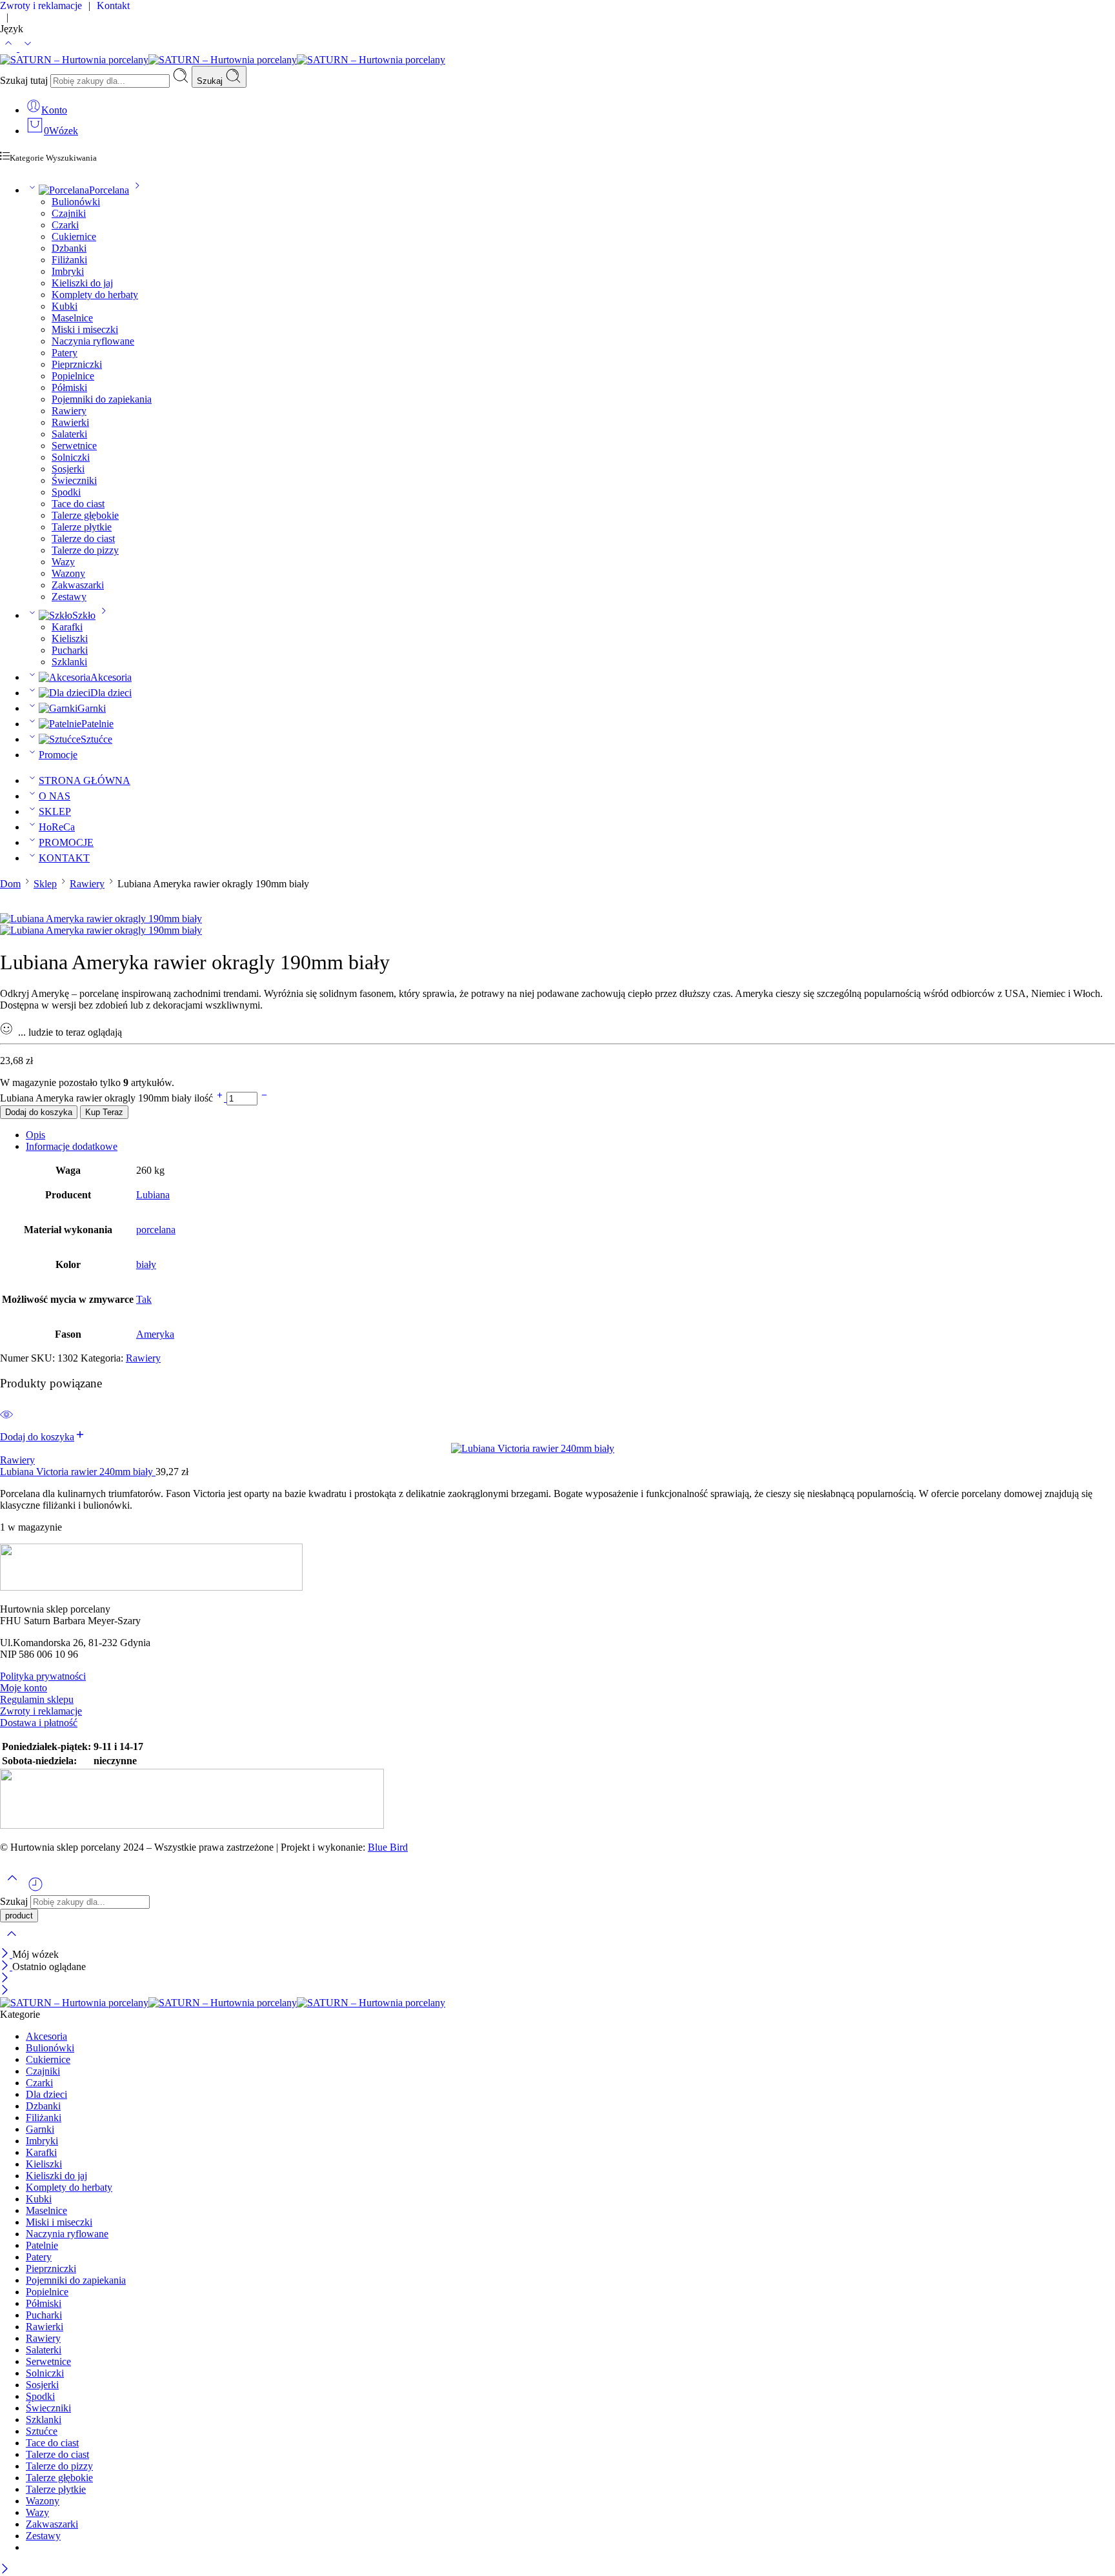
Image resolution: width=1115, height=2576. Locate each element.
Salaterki (69, 434)
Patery (65, 353)
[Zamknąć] (6, 1954)
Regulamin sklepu (37, 1699)
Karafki (67, 627)
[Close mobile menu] (5, 1991)
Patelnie (97, 724)
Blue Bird (388, 1847)
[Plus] (221, 1098)
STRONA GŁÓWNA (85, 780)
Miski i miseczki (85, 329)
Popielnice (73, 376)
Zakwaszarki (78, 585)
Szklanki (69, 662)
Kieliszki (70, 639)
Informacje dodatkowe (72, 1146)
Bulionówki (76, 202)
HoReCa (57, 827)
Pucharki (70, 650)
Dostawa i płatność (39, 1723)
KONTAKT (64, 858)
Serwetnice (74, 446)
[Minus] (264, 1098)
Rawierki (70, 422)
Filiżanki (69, 260)
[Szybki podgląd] (6, 1423)
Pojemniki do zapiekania (102, 399)
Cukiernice (74, 236)
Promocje (58, 755)
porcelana (156, 1230)
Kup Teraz (104, 1112)
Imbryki (68, 271)
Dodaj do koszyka (39, 1112)
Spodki (66, 492)
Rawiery (69, 411)
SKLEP (55, 811)
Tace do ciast (78, 504)
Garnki (92, 708)
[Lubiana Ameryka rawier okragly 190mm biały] (101, 919)
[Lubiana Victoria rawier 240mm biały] (557, 1449)
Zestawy (69, 597)
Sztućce (96, 739)
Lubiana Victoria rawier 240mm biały (78, 1472)
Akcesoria (111, 677)
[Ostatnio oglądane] (35, 1889)
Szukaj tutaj (25, 80)
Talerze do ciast (83, 538)
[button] (43, 1437)
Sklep (45, 884)
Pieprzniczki (77, 364)
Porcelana (109, 190)
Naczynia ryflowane (93, 341)
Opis (35, 1135)
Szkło (84, 615)
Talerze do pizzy (85, 550)
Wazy (63, 562)
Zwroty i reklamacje (41, 1711)
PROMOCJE (66, 842)
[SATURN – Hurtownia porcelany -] (223, 60)
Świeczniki (74, 480)
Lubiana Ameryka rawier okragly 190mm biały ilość (108, 1098)
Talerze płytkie (82, 527)
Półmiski (69, 387)
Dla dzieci (111, 693)
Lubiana (153, 1195)
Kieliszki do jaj (82, 283)
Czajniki (69, 213)
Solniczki (71, 457)
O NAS (55, 796)
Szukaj (211, 81)
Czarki (65, 225)
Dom (10, 884)
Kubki (65, 306)
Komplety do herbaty (95, 295)
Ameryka (155, 1334)
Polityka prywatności (43, 1676)
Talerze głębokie (85, 515)
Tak (144, 1299)
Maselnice (72, 318)
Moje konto (24, 1688)
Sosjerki (68, 469)
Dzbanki (69, 248)
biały (146, 1264)
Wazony (68, 573)
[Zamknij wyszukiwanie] (12, 1942)
